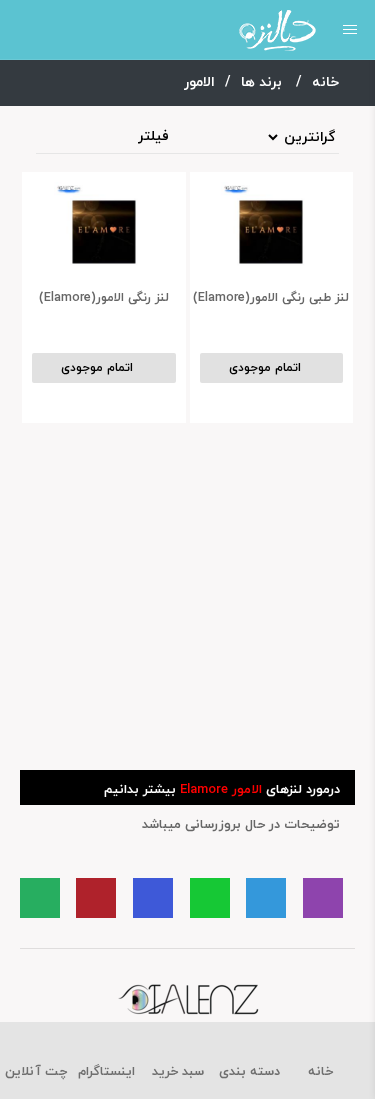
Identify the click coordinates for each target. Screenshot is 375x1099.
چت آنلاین (36, 1072)
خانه (327, 82)
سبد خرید (178, 1072)
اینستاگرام (106, 1072)
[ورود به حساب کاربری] (22, 30)
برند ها (263, 82)
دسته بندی (249, 1072)
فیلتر (153, 137)
